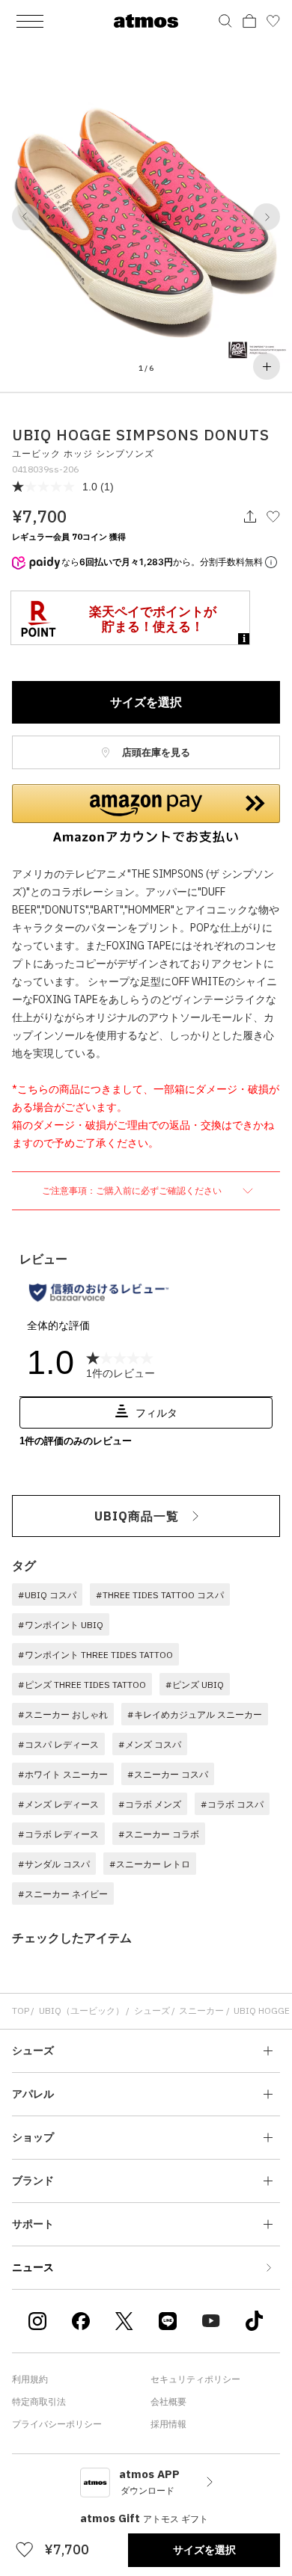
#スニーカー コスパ (168, 1774)
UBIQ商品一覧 (137, 1516)
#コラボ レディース (58, 1834)
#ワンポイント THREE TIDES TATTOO (95, 1655)
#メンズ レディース (58, 1804)
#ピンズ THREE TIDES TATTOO (82, 1685)
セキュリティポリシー (195, 2379)
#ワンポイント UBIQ (61, 1625)
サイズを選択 (146, 702)
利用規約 (30, 2379)
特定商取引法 (39, 2401)
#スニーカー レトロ (150, 1864)
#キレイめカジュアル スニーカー (195, 1714)
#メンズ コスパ (150, 1744)
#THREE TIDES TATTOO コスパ (160, 1595)
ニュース (33, 2267)
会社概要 (168, 2401)
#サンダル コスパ (54, 1864)
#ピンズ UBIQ (195, 1685)
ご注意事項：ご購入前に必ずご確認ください (133, 1190)
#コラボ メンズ (150, 1804)
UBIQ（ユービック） (82, 2010)
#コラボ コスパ (232, 1804)
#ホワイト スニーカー (63, 1774)
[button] (25, 217)
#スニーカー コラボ (159, 1834)
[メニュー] (30, 21)
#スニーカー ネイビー (63, 1894)
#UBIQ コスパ (47, 1595)
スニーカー (201, 2010)
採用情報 (168, 2424)
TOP (21, 2010)
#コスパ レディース (58, 1744)
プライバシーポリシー (57, 2424)
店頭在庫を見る (155, 752)
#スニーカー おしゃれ (63, 1714)
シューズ (152, 2010)
